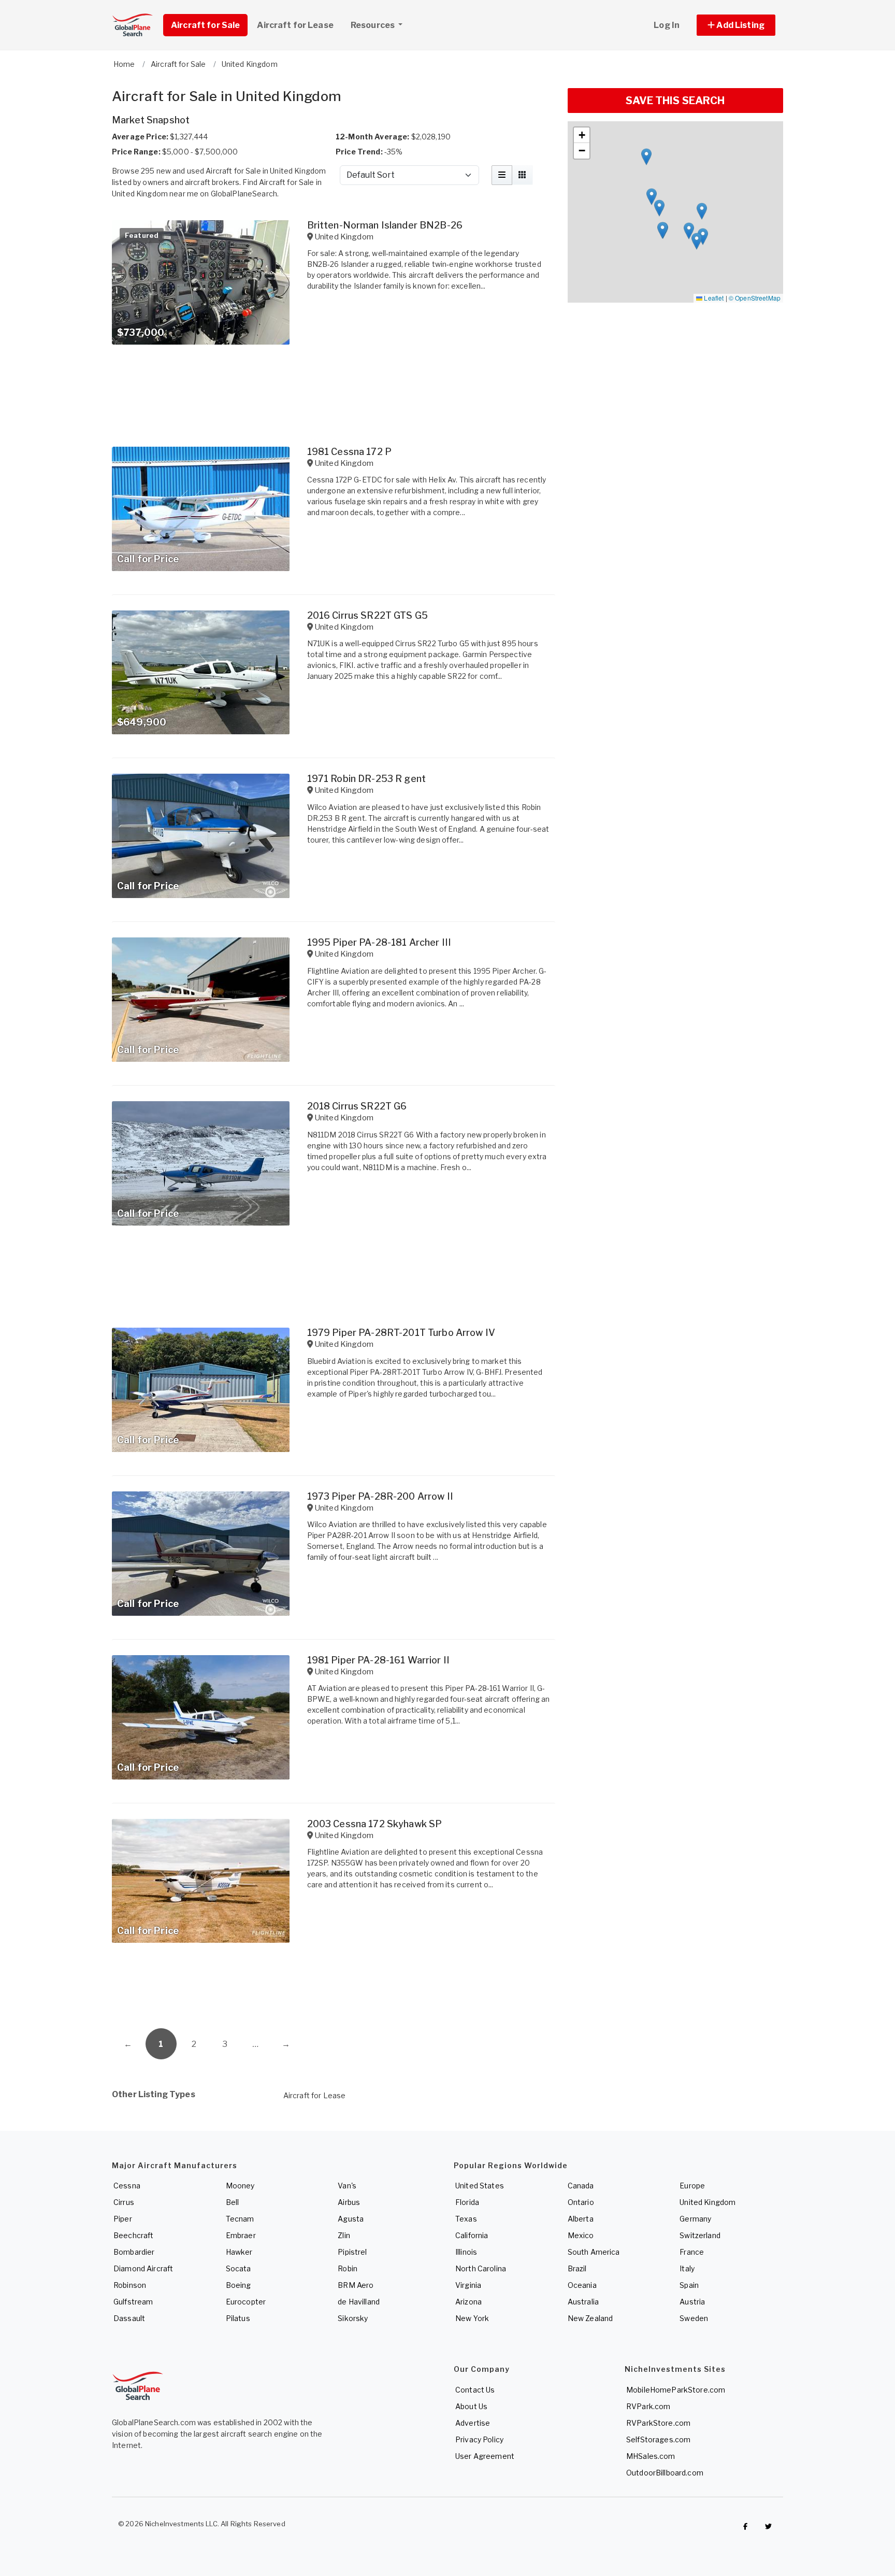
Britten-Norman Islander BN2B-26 (385, 225)
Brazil (577, 2268)
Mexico (581, 2235)
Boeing (239, 2285)
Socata (239, 2268)
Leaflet (713, 298)
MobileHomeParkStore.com (676, 2390)
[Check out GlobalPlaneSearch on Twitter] (769, 2526)
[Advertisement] (334, 1989)
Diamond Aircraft (143, 2268)
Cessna (127, 2186)
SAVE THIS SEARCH (675, 101)
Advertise (473, 2423)
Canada (581, 2186)
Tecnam (240, 2219)
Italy (687, 2268)
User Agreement (485, 2456)
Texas (466, 2219)
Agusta (351, 2219)
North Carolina (481, 2268)
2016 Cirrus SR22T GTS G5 (367, 615)
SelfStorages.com (658, 2439)
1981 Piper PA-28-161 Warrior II (378, 1660)
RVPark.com (648, 2406)
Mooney (240, 2186)
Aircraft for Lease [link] (295, 25)
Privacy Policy (479, 2439)
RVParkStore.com (658, 2423)
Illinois (466, 2252)
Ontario (581, 2202)
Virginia (468, 2285)
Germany (695, 2219)
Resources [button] (373, 25)
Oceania (582, 2285)
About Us (471, 2406)
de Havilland (359, 2302)
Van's (347, 2186)
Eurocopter (246, 2302)
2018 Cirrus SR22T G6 (357, 1106)
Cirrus (124, 2202)
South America (594, 2252)
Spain (689, 2285)
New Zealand (590, 2318)
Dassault (129, 2318)
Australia (583, 2302)
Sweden (694, 2318)
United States (480, 2186)
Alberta (581, 2219)
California (472, 2235)
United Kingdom (708, 2202)
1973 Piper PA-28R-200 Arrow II (380, 1496)
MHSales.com (651, 2456)
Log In (667, 25)
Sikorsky (353, 2318)
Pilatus (238, 2318)
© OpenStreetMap (755, 298)
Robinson (130, 2285)
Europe (692, 2186)
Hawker (239, 2252)
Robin (348, 2268)
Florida (467, 2202)
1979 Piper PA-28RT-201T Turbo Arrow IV (401, 1333)
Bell (233, 2202)
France (692, 2252)
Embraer (241, 2235)
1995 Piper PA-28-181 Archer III (379, 942)
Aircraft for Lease (315, 2095)
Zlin (344, 2235)
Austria (692, 2302)
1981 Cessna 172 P (349, 452)
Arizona (468, 2302)
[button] (736, 25)
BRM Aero (356, 2285)
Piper (123, 2219)
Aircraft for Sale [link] (205, 25)
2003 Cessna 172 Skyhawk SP (375, 1824)
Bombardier (134, 2252)
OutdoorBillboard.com (665, 2473)
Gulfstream (133, 2302)
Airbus (349, 2202)
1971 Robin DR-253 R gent (366, 779)
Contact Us (475, 2390)
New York (472, 2318)
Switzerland (700, 2235)
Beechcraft (133, 2235)
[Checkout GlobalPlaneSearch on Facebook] (745, 2526)
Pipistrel (352, 2252)
